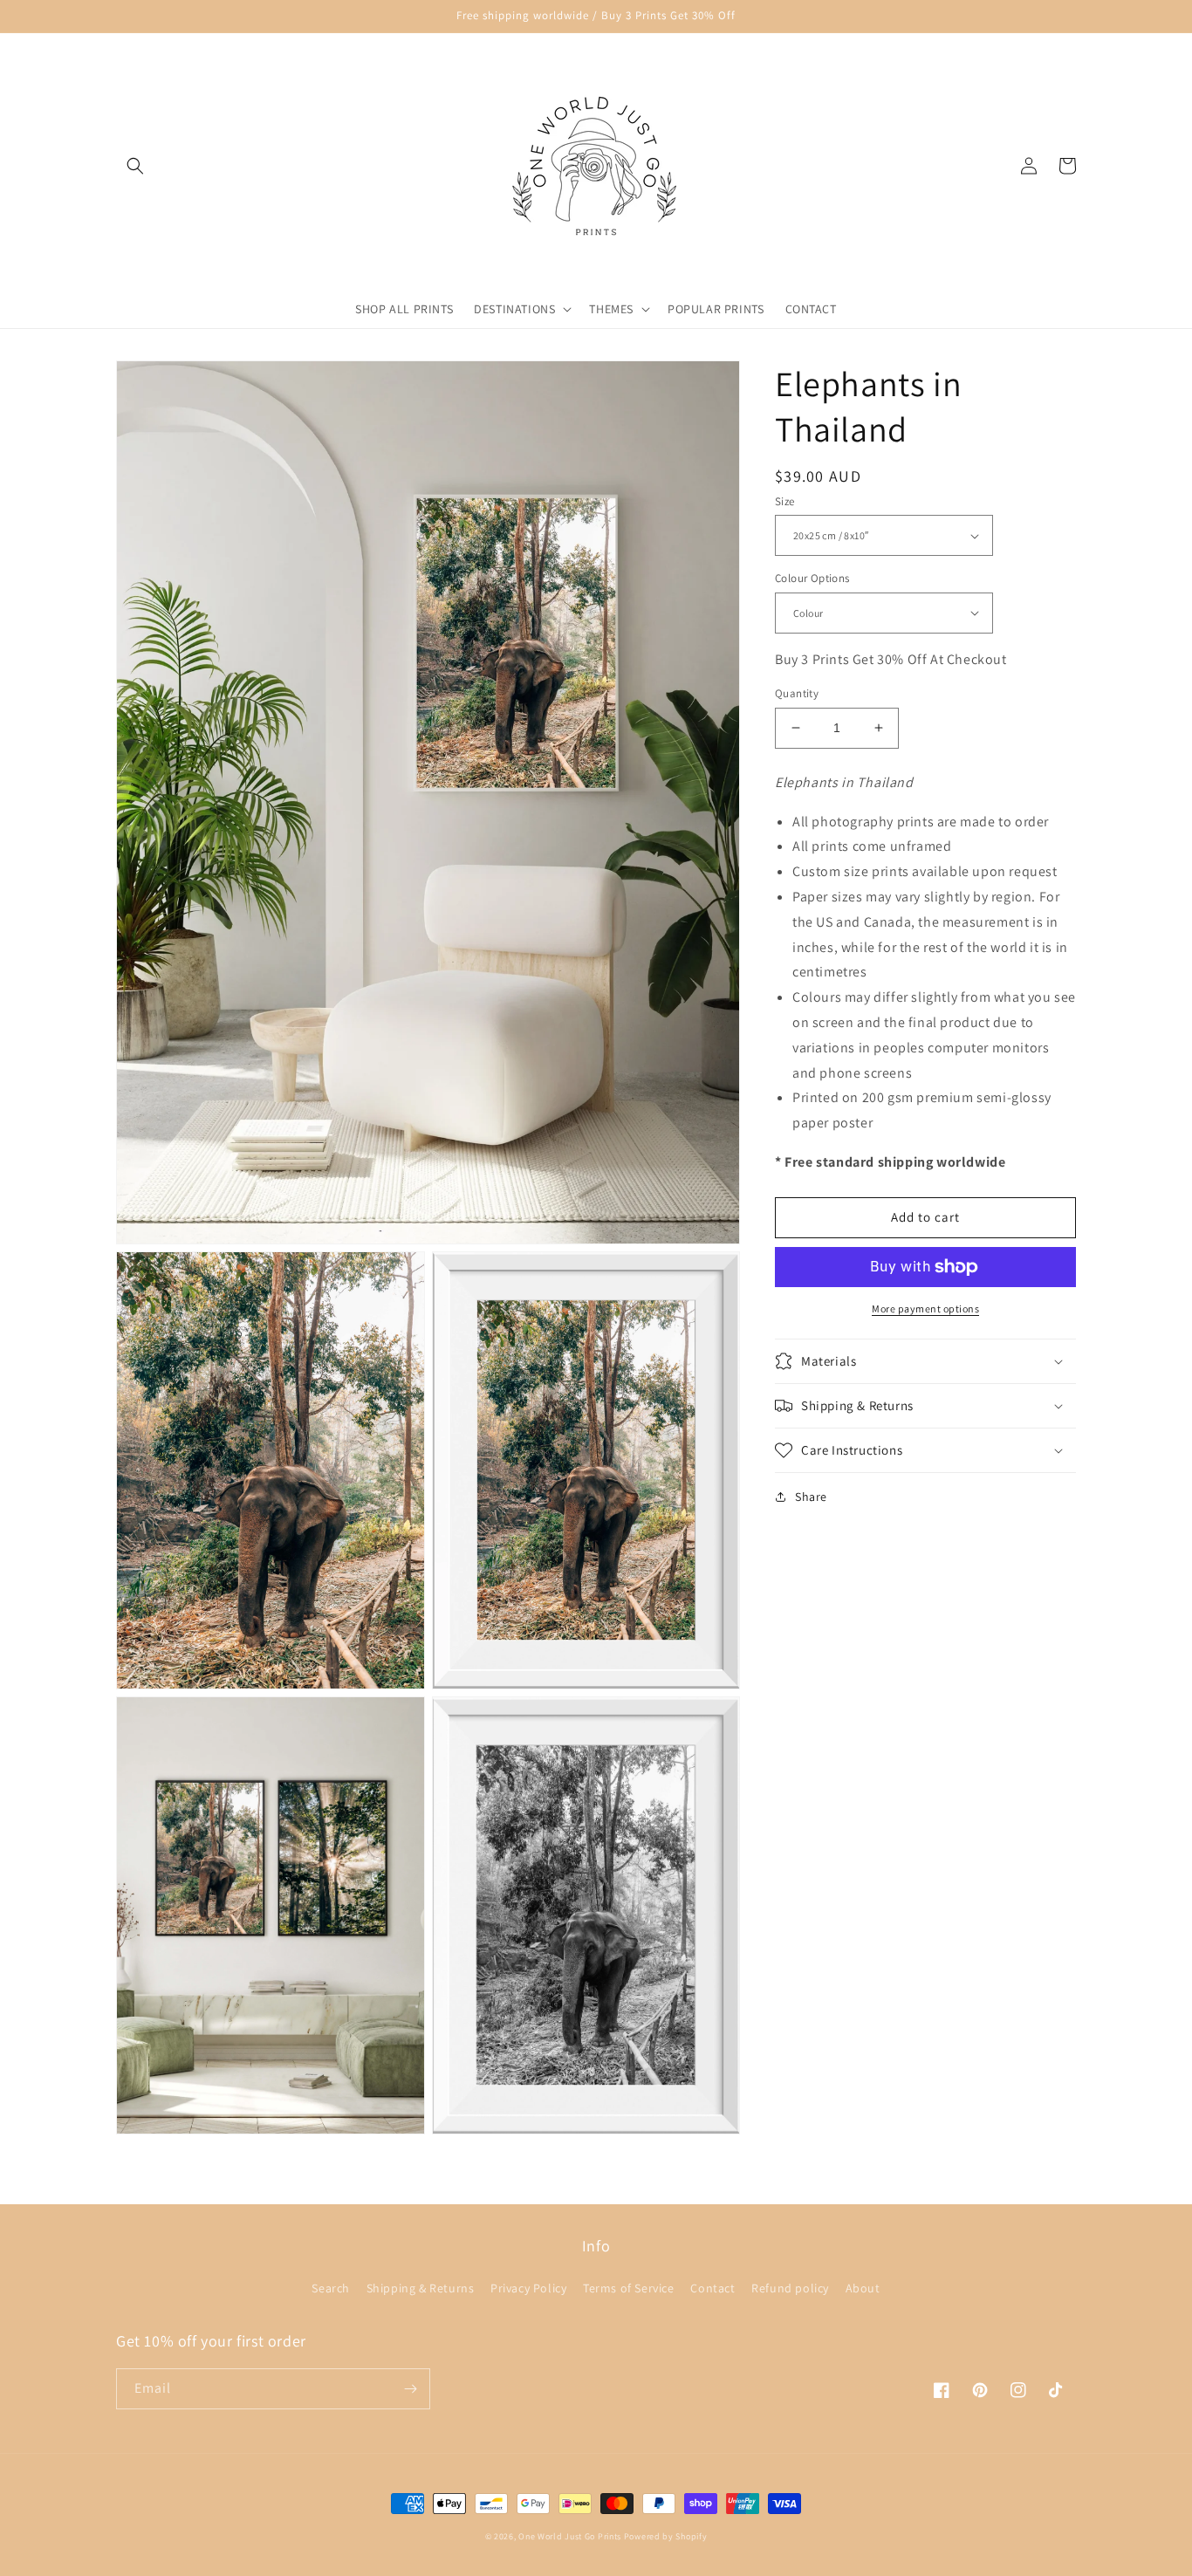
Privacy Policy (528, 2288)
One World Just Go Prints (570, 2536)
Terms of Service (629, 2288)
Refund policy (790, 2288)
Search (331, 2288)
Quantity (797, 693)
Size (785, 501)
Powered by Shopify (666, 2536)
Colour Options (812, 578)
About (863, 2288)
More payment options (925, 1309)
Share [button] (811, 1497)
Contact (712, 2288)
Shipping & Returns (421, 2288)
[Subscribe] (410, 2389)
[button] (135, 166)
